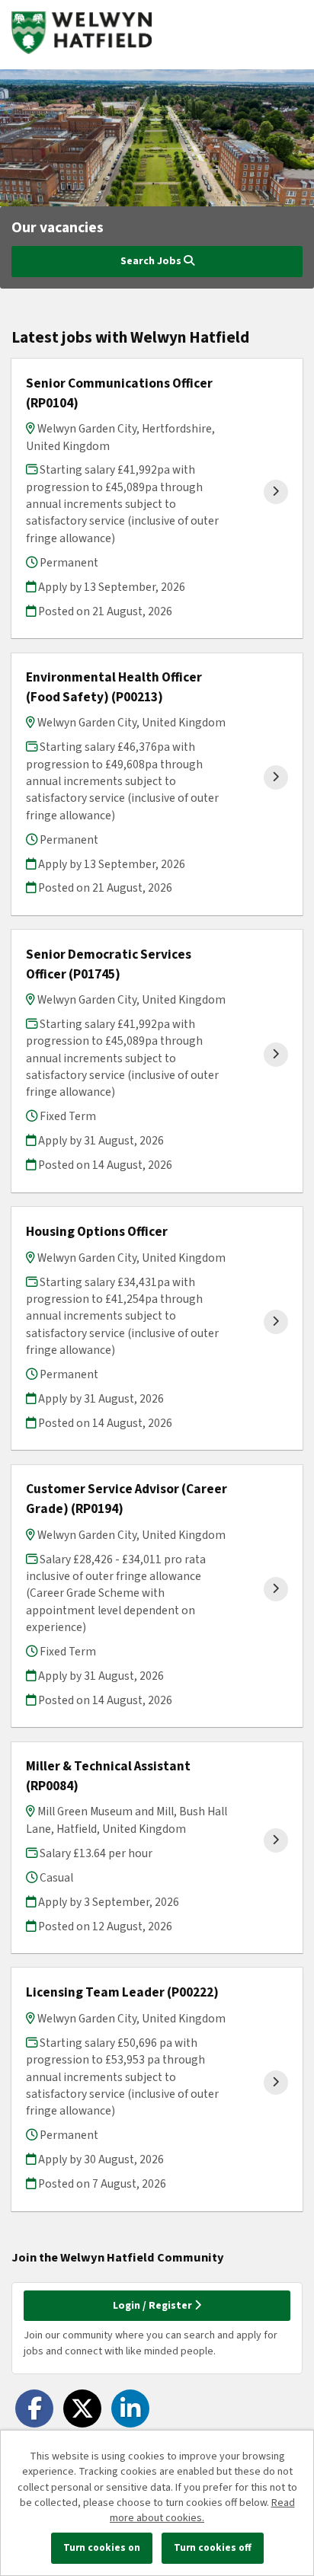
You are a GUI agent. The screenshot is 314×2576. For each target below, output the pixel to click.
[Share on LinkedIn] (130, 2408)
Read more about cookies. (202, 2511)
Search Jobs (152, 261)
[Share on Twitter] (82, 2408)
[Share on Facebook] (34, 2408)
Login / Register (154, 2306)
